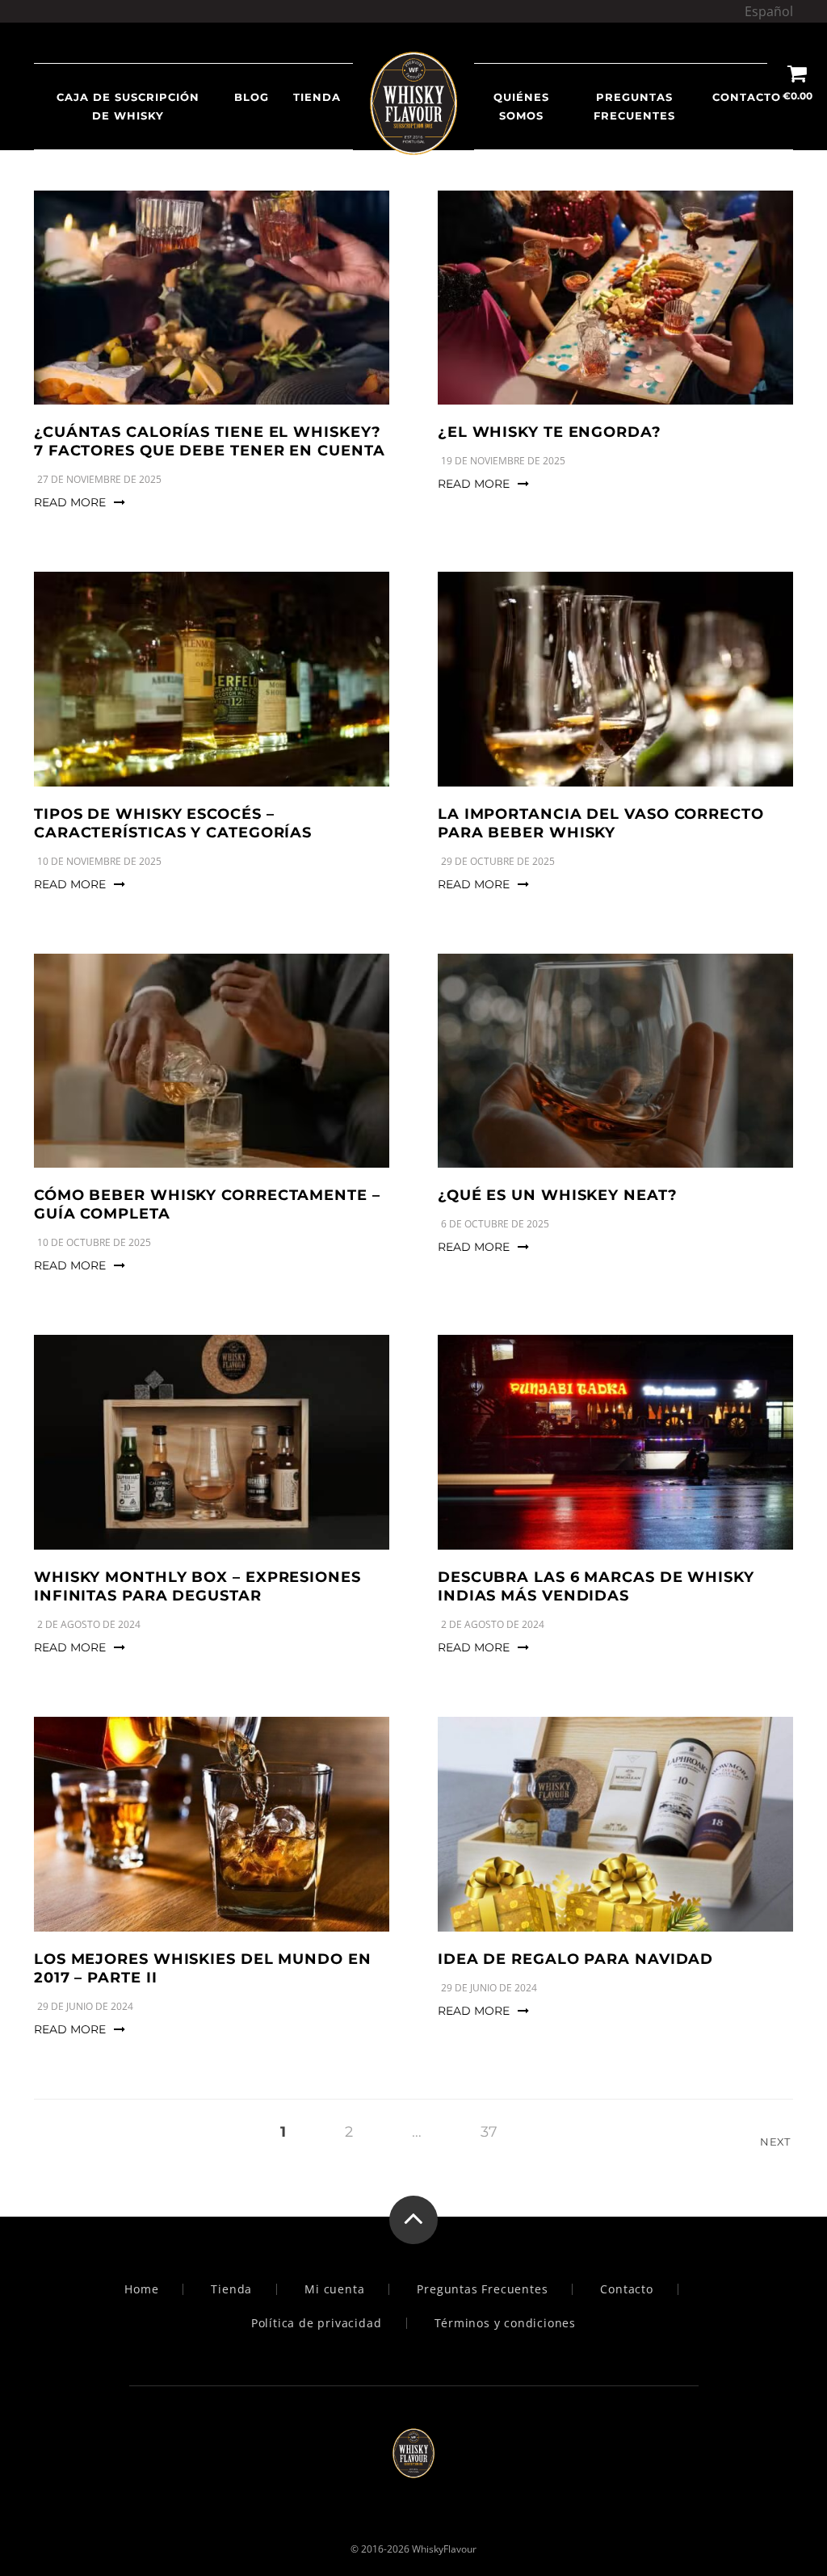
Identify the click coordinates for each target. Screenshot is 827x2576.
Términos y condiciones (506, 2323)
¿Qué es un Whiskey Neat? (558, 1195)
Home (141, 2289)
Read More (70, 502)
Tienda (231, 2289)
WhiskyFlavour (444, 2549)
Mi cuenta (334, 2289)
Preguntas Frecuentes (634, 106)
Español (769, 11)
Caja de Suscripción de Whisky (128, 106)
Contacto (747, 97)
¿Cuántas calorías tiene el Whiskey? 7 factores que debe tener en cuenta (210, 441)
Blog (252, 97)
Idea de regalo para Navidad (575, 1959)
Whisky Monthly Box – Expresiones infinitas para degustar (197, 1586)
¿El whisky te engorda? (550, 432)
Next (777, 2142)
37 (489, 2132)
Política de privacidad (317, 2323)
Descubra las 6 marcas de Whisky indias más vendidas (596, 1586)
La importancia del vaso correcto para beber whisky (601, 823)
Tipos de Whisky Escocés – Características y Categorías (173, 823)
